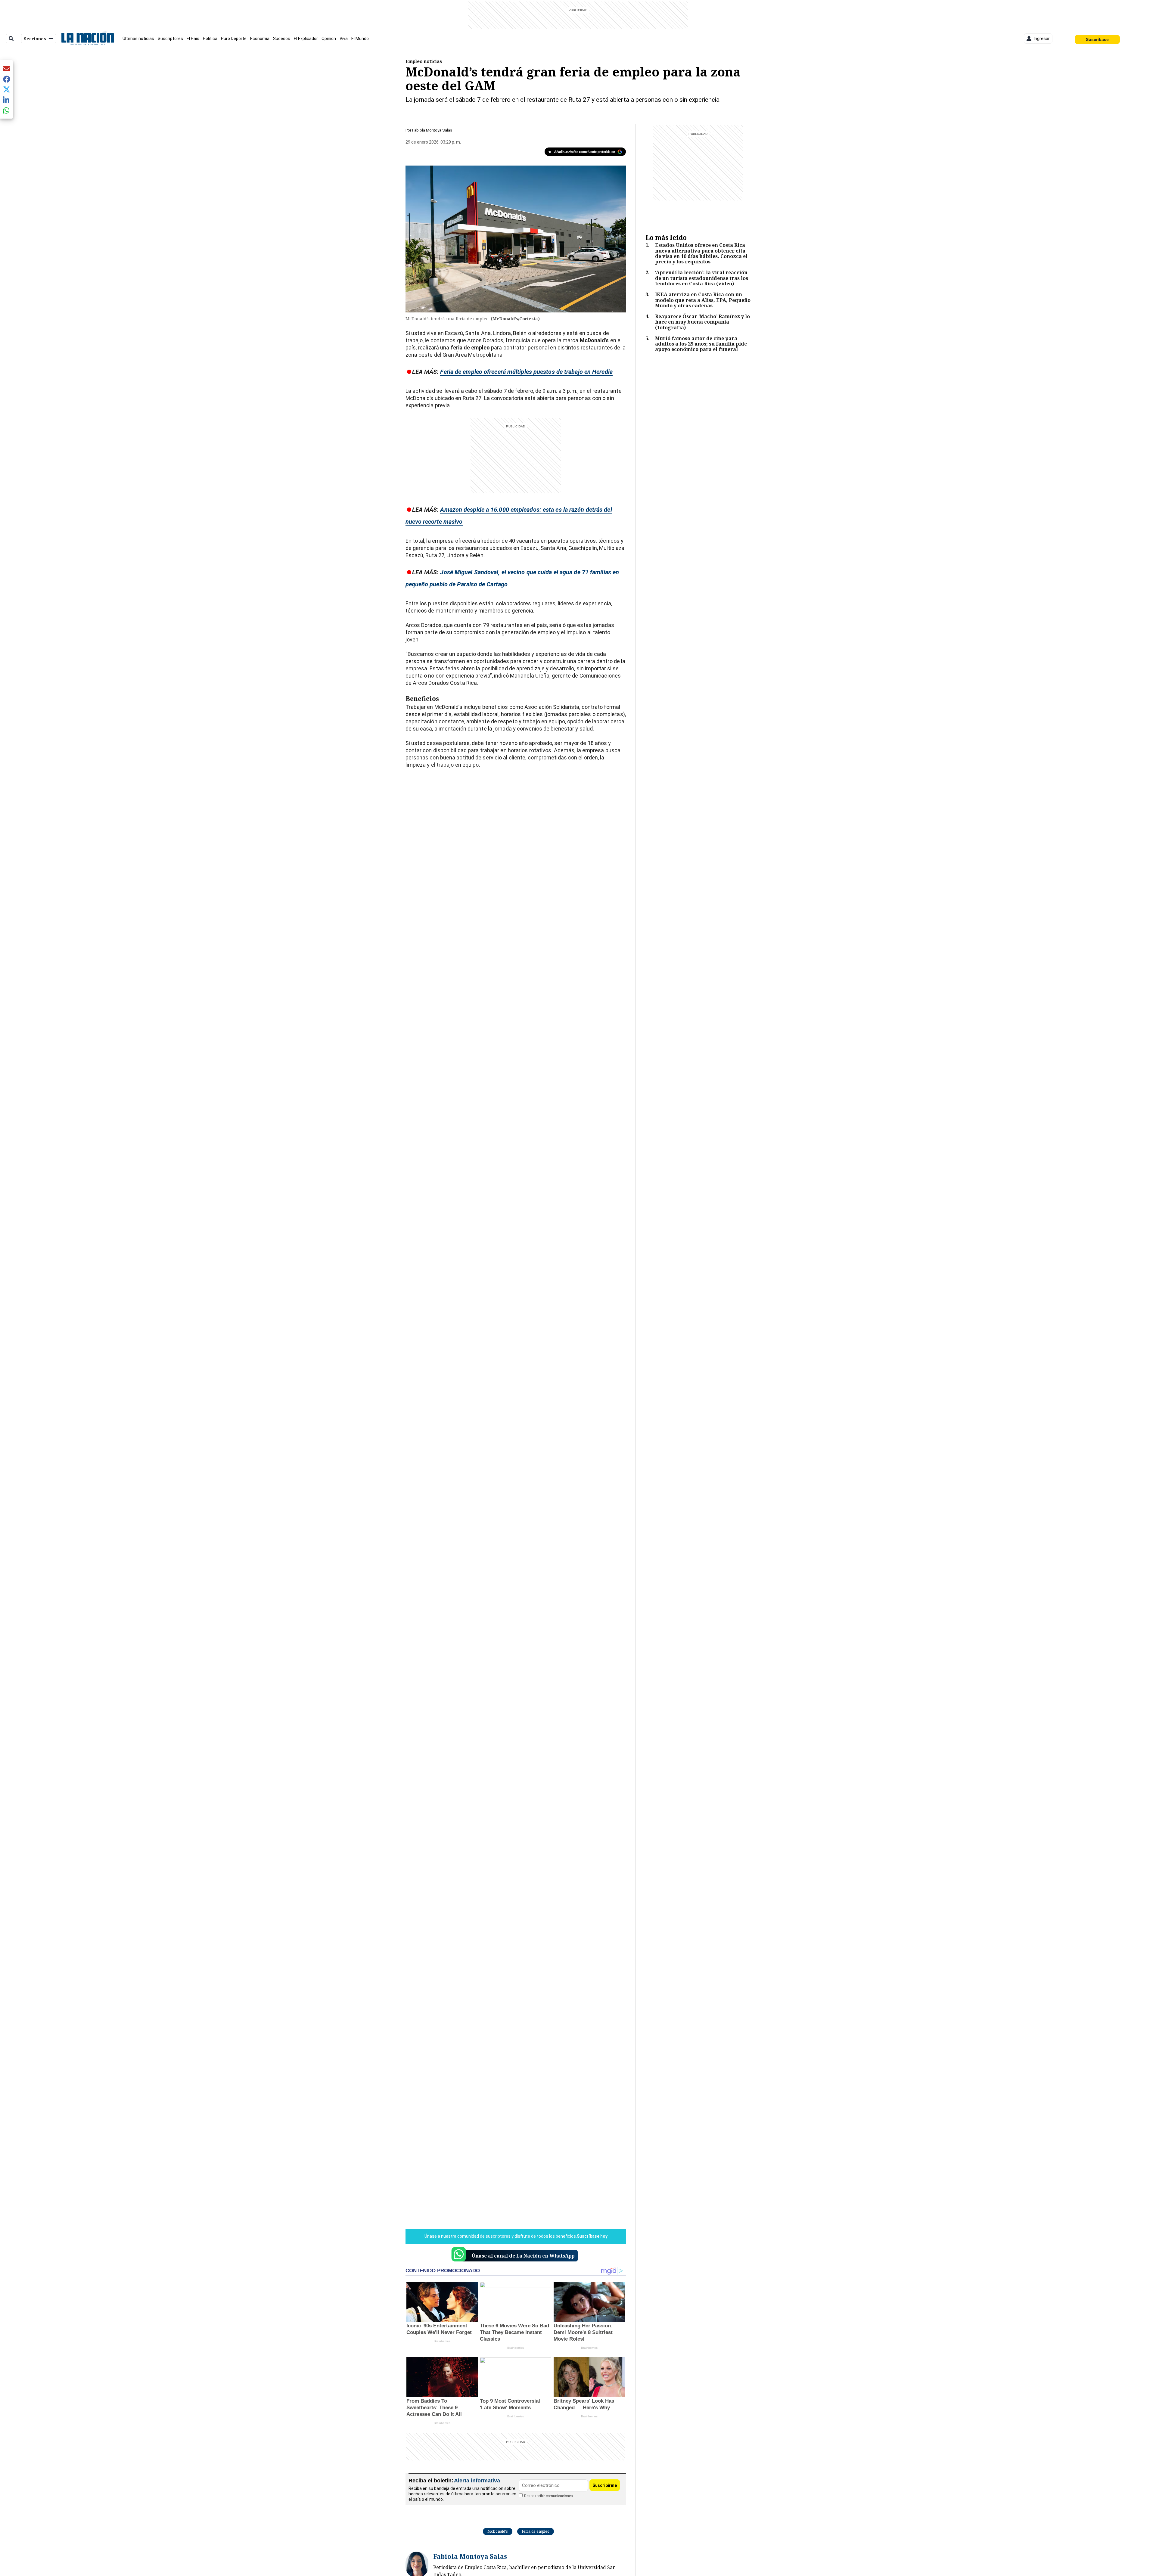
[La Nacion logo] (87, 39)
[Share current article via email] (7, 68)
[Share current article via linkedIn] (7, 100)
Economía (260, 39)
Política (210, 39)
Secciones (35, 39)
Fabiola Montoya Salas (432, 130)
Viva (344, 39)
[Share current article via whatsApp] (7, 110)
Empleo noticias (424, 61)
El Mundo (360, 39)
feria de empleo (536, 2531)
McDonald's (498, 2531)
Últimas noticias (138, 39)
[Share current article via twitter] (7, 90)
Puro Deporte (234, 39)
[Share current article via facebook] (7, 79)
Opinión (329, 39)
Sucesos (282, 39)
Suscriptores (170, 39)
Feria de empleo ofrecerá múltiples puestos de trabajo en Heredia (526, 372)
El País (193, 39)
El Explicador (306, 39)
